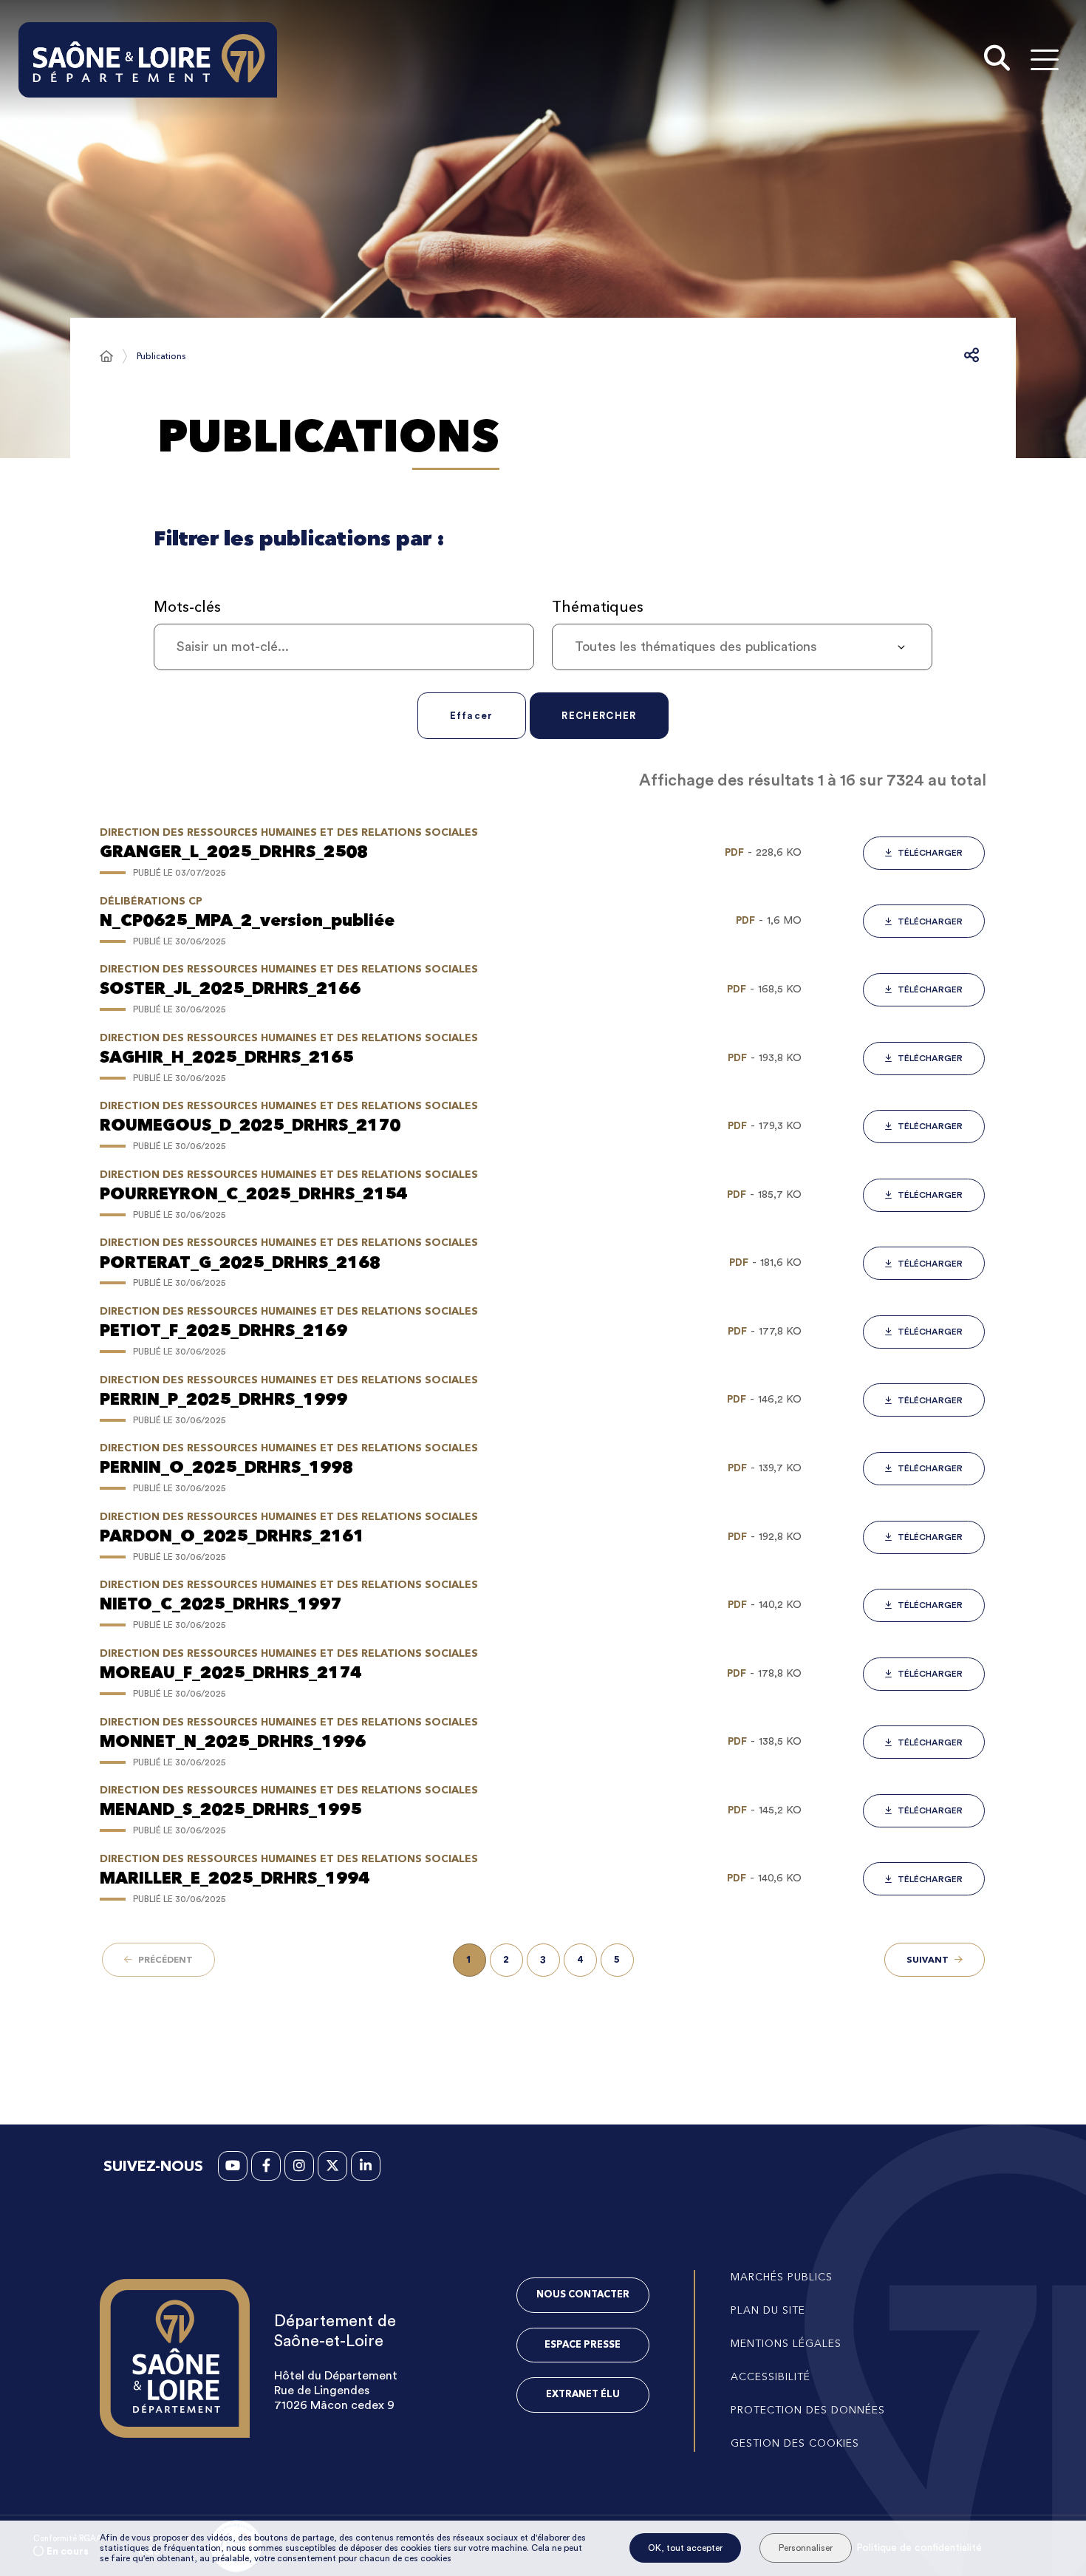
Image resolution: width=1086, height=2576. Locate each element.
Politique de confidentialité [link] (919, 2548)
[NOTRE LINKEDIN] (366, 2166)
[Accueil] (106, 356)
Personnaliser (806, 2548)
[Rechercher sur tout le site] (997, 60)
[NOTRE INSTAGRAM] (299, 2166)
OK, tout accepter (685, 2548)
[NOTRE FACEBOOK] (266, 2166)
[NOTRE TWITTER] (332, 2166)
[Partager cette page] (971, 356)
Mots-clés (187, 607)
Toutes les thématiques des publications (696, 647)
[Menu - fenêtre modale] (1044, 59)
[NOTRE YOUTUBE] (233, 2166)
